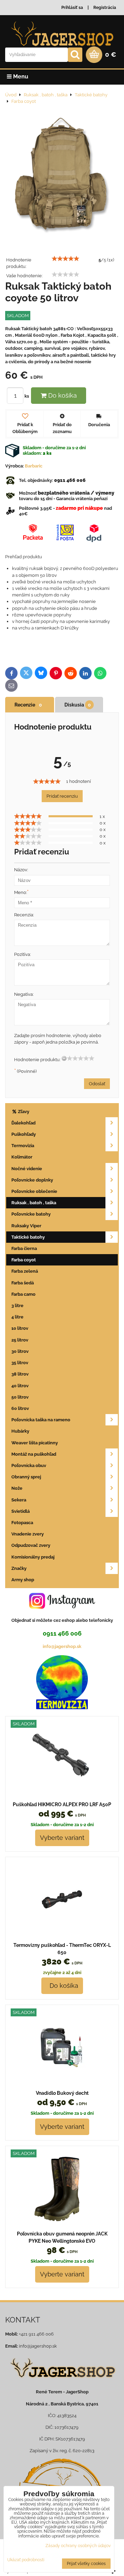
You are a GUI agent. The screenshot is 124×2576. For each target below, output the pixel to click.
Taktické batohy (28, 1237)
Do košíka (62, 395)
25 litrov (20, 1340)
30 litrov (20, 1351)
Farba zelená (25, 1271)
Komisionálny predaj (33, 1557)
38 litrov (20, 1374)
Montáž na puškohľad (34, 1454)
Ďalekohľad (23, 1123)
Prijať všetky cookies (86, 2564)
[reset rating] (64, 1058)
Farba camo (23, 1294)
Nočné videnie (27, 1169)
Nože (17, 1488)
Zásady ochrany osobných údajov (78, 2546)
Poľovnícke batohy (31, 1214)
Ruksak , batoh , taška (34, 1203)
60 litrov (20, 1408)
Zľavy (23, 1112)
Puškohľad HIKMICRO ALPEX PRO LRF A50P (62, 1804)
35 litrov (20, 1363)
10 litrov (20, 1328)
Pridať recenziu (62, 796)
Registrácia (105, 8)
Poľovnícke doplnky (32, 1180)
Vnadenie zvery (28, 1534)
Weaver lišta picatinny (35, 1443)
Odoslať (97, 1084)
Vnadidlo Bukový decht (62, 2093)
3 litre (17, 1306)
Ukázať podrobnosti (26, 2560)
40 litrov (20, 1386)
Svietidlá (20, 1511)
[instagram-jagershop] (62, 1609)
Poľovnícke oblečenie (34, 1191)
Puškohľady (24, 1134)
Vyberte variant (62, 1838)
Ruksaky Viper (26, 1226)
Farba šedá (23, 1283)
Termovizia (23, 1146)
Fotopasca (22, 1523)
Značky (19, 1568)
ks (27, 396)
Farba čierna (24, 1248)
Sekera (19, 1500)
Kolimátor (22, 1157)
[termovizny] (62, 1708)
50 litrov (20, 1397)
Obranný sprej (26, 1477)
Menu (20, 77)
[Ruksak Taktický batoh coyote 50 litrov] (62, 174)
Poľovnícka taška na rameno (41, 1420)
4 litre (17, 1317)
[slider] (65, 259)
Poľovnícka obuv (29, 1465)
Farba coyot (24, 1260)
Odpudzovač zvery (31, 1545)
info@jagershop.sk (62, 1646)
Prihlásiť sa (72, 8)
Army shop (23, 1580)
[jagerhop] (62, 2382)
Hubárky (20, 1431)
